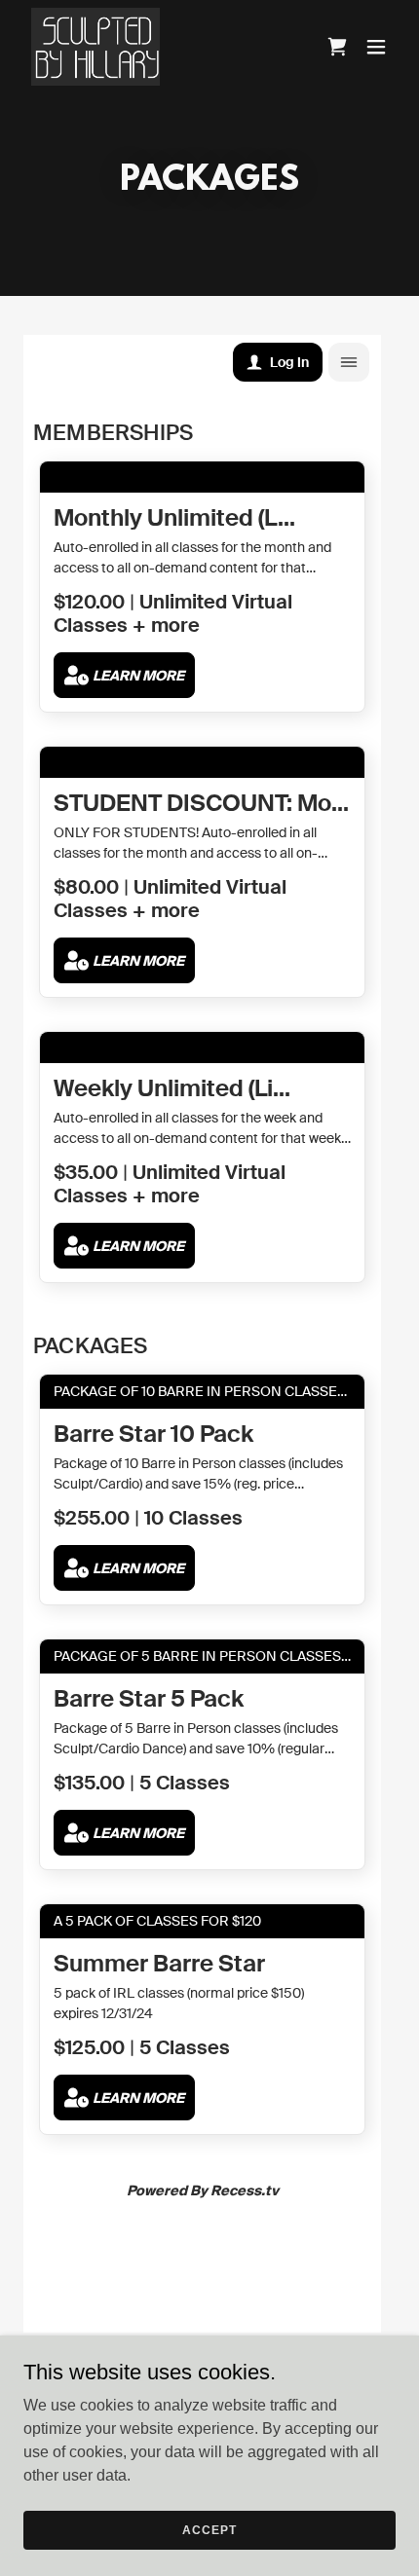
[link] (95, 47)
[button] (376, 47)
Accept (209, 2529)
